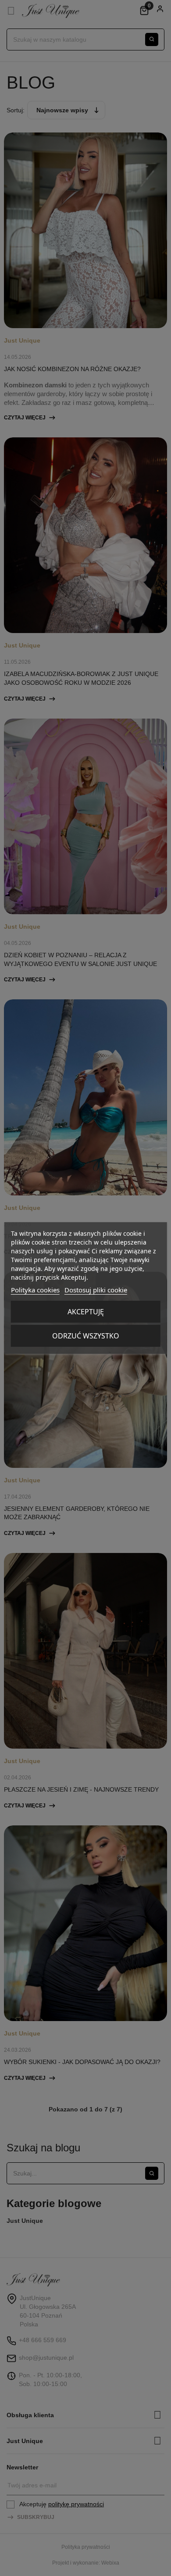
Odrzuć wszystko (86, 1336)
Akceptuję (86, 1312)
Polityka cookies (35, 1290)
